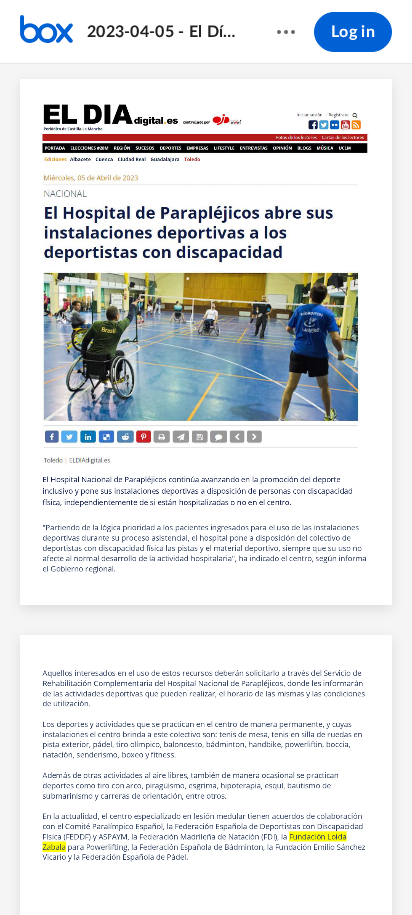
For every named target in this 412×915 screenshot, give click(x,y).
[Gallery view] (302, 866)
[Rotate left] (264, 866)
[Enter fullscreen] (338, 866)
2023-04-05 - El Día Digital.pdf (162, 32)
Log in (353, 32)
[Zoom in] (224, 866)
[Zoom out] (156, 866)
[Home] (46, 32)
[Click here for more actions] (286, 32)
